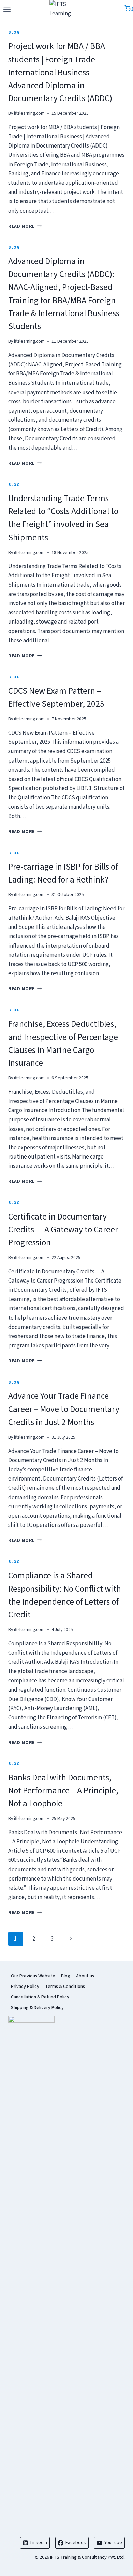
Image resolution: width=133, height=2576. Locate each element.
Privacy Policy (25, 1987)
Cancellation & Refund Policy (40, 1997)
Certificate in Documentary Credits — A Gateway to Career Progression (63, 1230)
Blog (14, 33)
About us (85, 1976)
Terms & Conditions (65, 1987)
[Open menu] (7, 9)
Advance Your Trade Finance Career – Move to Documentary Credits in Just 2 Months (64, 1409)
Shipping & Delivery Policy (37, 2008)
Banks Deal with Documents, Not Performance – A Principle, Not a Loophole (63, 1791)
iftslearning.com (29, 113)
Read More (25, 226)
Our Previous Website (33, 1976)
